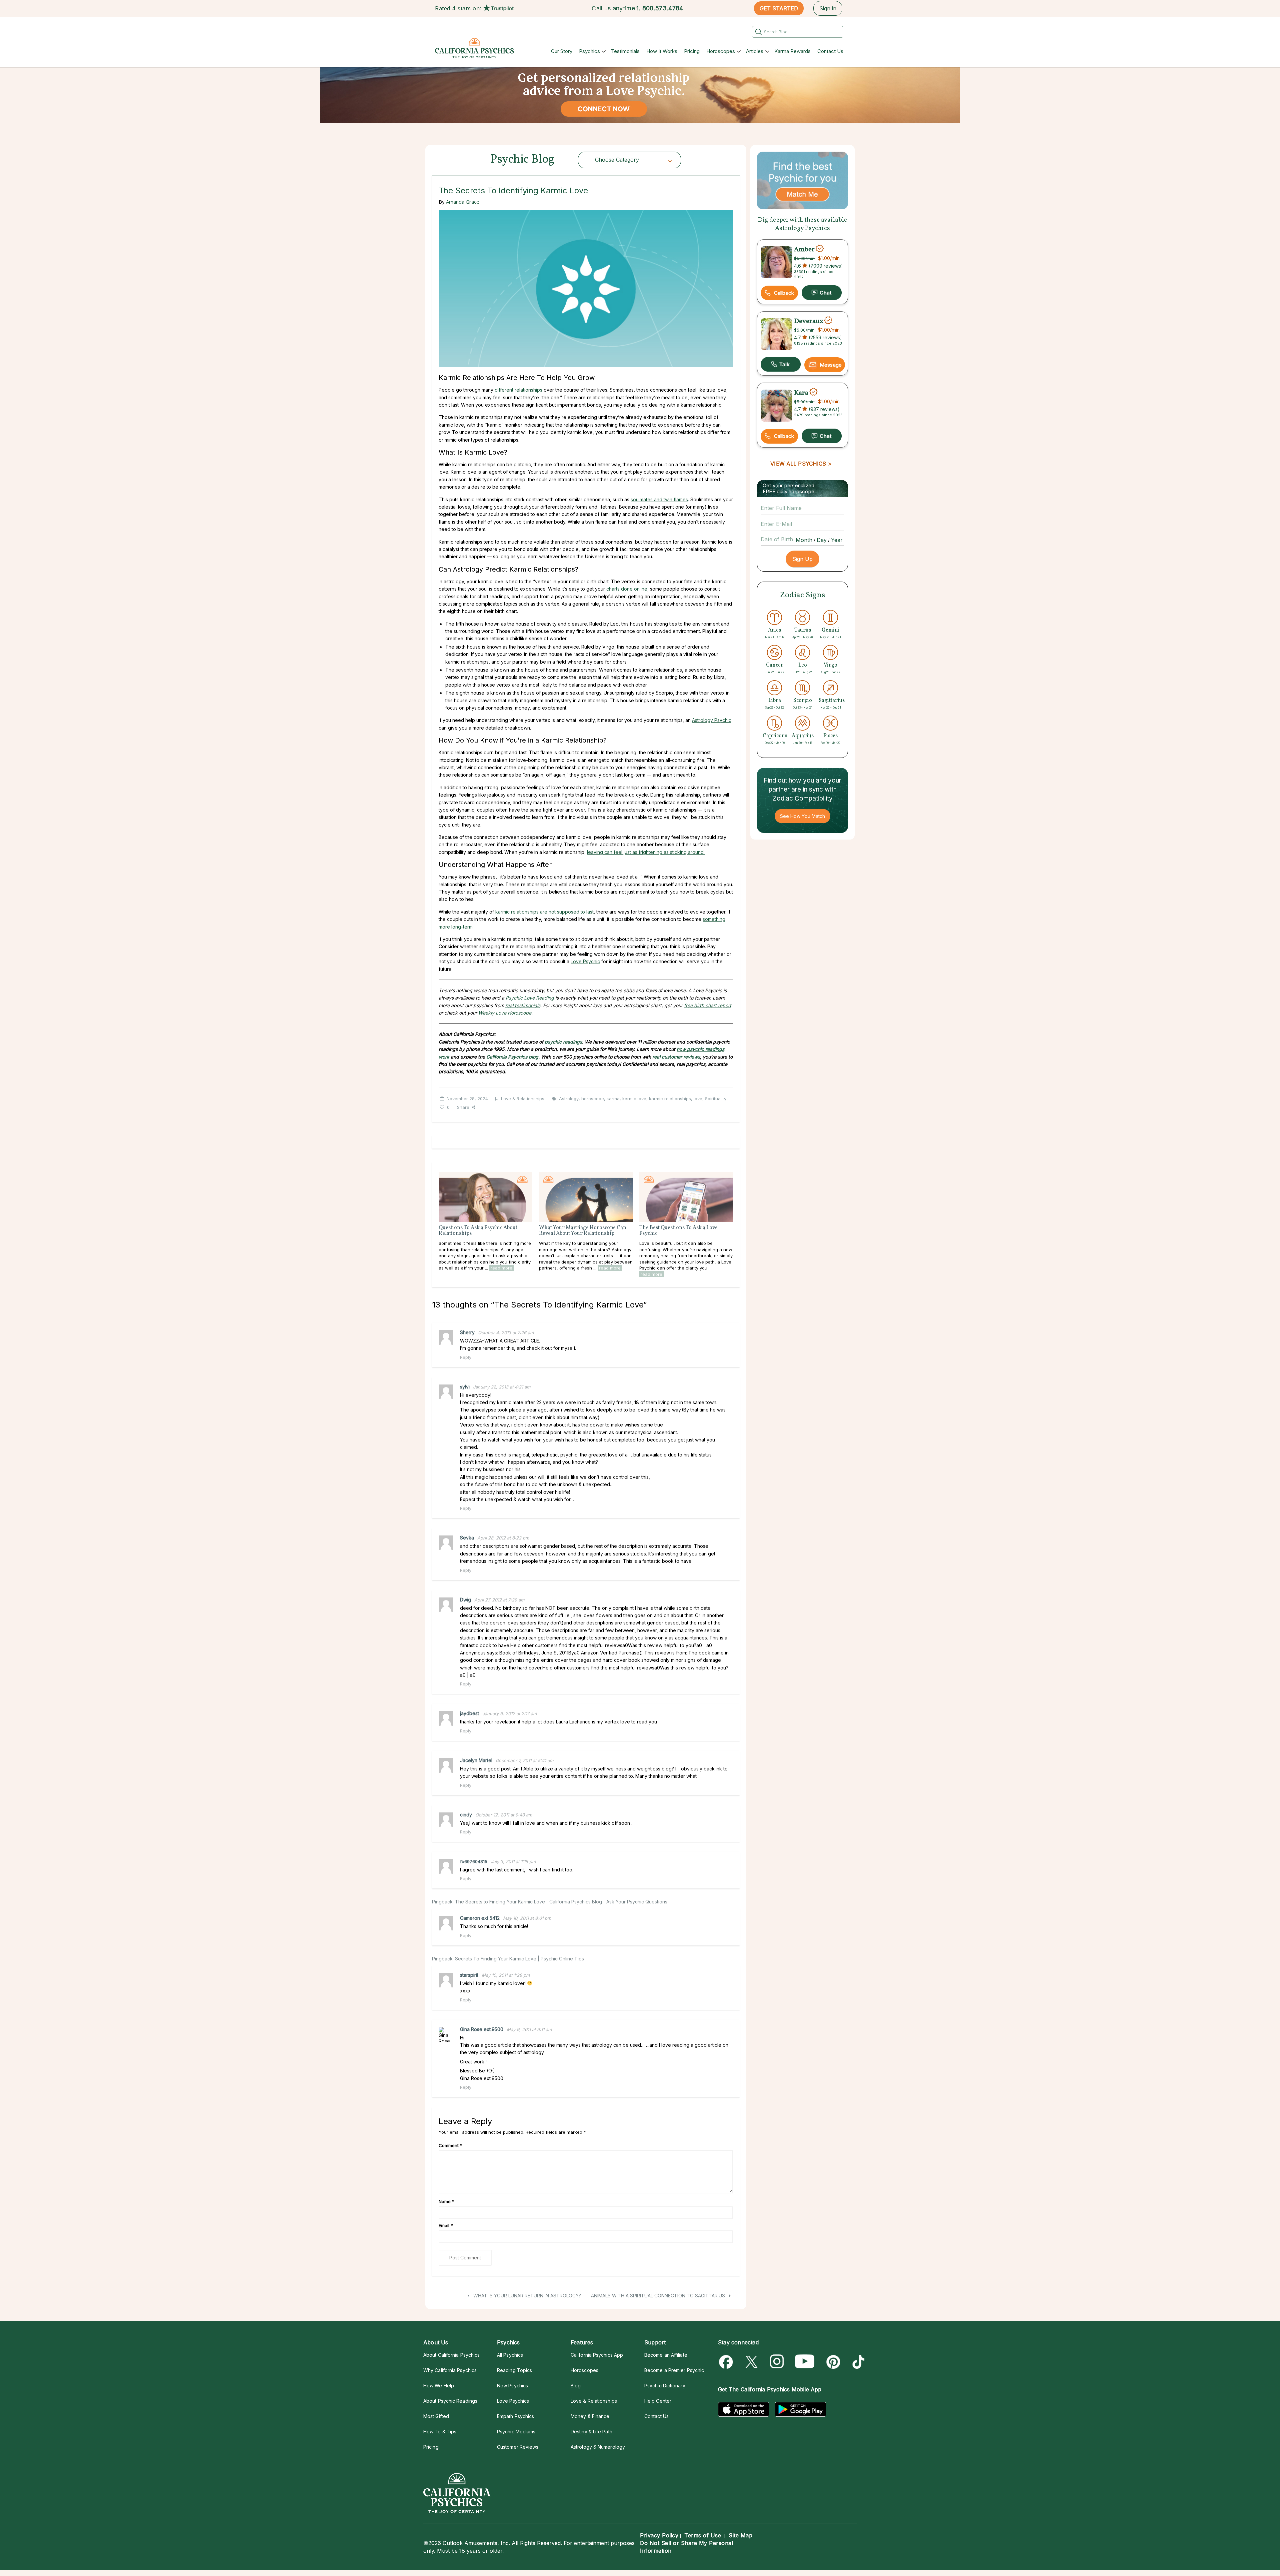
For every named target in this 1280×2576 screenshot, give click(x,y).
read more (501, 1268)
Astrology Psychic (712, 720)
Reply (466, 1357)
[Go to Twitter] (752, 2362)
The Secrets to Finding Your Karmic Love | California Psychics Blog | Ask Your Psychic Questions (561, 1902)
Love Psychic (585, 961)
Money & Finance (590, 2416)
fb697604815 (474, 1861)
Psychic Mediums (516, 2432)
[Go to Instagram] (777, 2362)
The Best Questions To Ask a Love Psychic (678, 1231)
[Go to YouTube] (805, 2362)
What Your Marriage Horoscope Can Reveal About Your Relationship (583, 1231)
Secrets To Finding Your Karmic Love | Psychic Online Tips (519, 1959)
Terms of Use (703, 2535)
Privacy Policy (659, 2535)
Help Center (658, 2401)
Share (463, 1107)
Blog (576, 2386)
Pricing (692, 51)
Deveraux (808, 321)
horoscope (593, 1099)
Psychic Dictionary (665, 2386)
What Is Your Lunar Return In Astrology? (526, 2296)
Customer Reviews (518, 2447)
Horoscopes (721, 51)
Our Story (562, 51)
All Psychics (510, 2355)
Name (446, 2201)
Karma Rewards (792, 51)
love (698, 1099)
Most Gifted (436, 2416)
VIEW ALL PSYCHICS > (801, 464)
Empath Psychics (515, 2416)
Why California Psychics (450, 2370)
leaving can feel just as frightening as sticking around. (646, 852)
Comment (450, 2145)
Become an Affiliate (666, 2355)
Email (446, 2225)
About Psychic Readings (450, 2401)
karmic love (634, 1099)
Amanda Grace (463, 202)
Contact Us (830, 51)
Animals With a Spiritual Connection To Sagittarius (659, 2296)
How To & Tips (440, 2432)
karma (613, 1099)
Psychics (589, 51)
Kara (801, 393)
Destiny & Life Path (591, 2432)
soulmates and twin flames (659, 499)
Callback (784, 293)
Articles (755, 51)
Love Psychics (513, 2401)
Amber (804, 249)
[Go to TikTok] (857, 2362)
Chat (822, 293)
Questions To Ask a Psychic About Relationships (478, 1231)
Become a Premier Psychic (674, 2370)
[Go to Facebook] (727, 2362)
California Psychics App (597, 2355)
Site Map (740, 2535)
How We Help (439, 2386)
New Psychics (512, 2386)
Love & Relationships (523, 1099)
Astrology (569, 1099)
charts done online (627, 589)
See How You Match (802, 816)
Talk (781, 364)
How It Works (662, 51)
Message (831, 365)
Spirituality (716, 1099)
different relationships (518, 390)
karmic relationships (670, 1099)
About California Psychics (451, 2355)
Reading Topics (514, 2370)
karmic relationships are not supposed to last (544, 912)
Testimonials (625, 51)
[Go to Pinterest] (832, 2362)
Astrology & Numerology (598, 2447)
